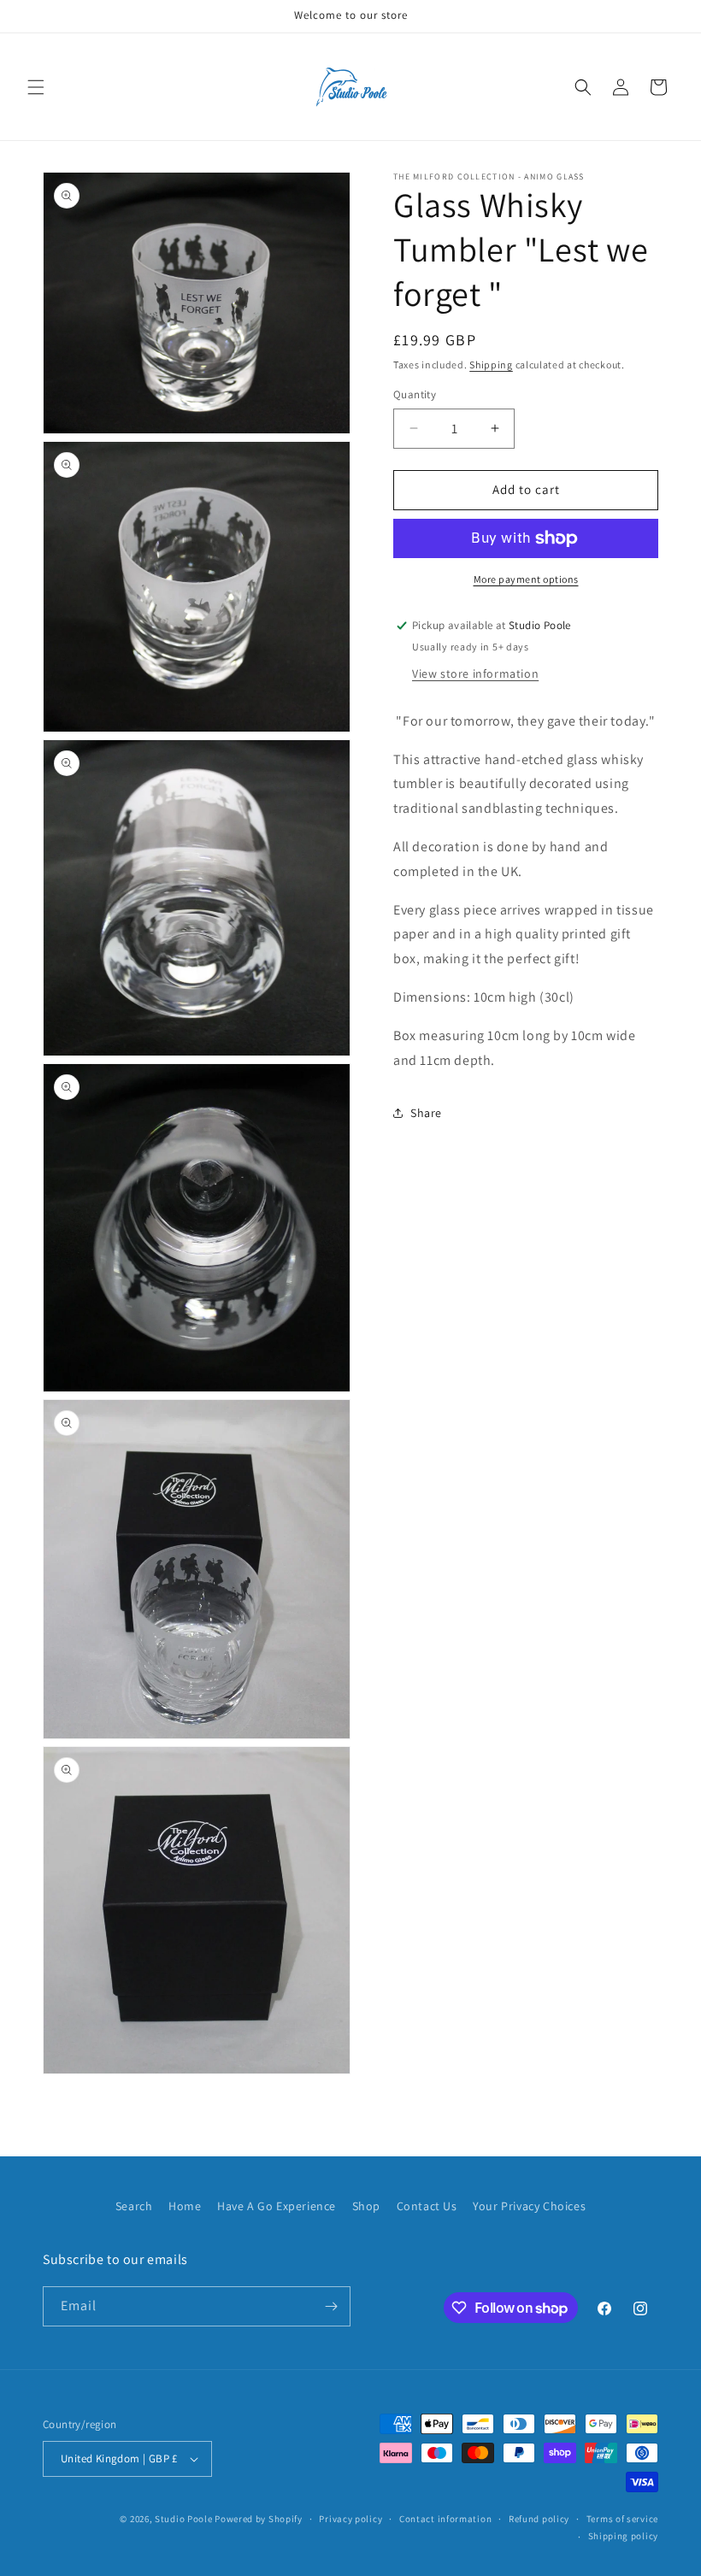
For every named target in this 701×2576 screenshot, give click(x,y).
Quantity (415, 394)
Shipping (491, 365)
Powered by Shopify (259, 2519)
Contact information (445, 2519)
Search (134, 2206)
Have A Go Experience (277, 2206)
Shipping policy (624, 2536)
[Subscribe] (331, 2306)
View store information (475, 673)
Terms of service (622, 2519)
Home (185, 2206)
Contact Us (427, 2206)
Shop (366, 2206)
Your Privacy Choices (529, 2206)
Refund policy (539, 2519)
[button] (36, 87)
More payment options (526, 579)
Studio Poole (183, 2519)
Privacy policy (350, 2519)
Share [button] (426, 1113)
